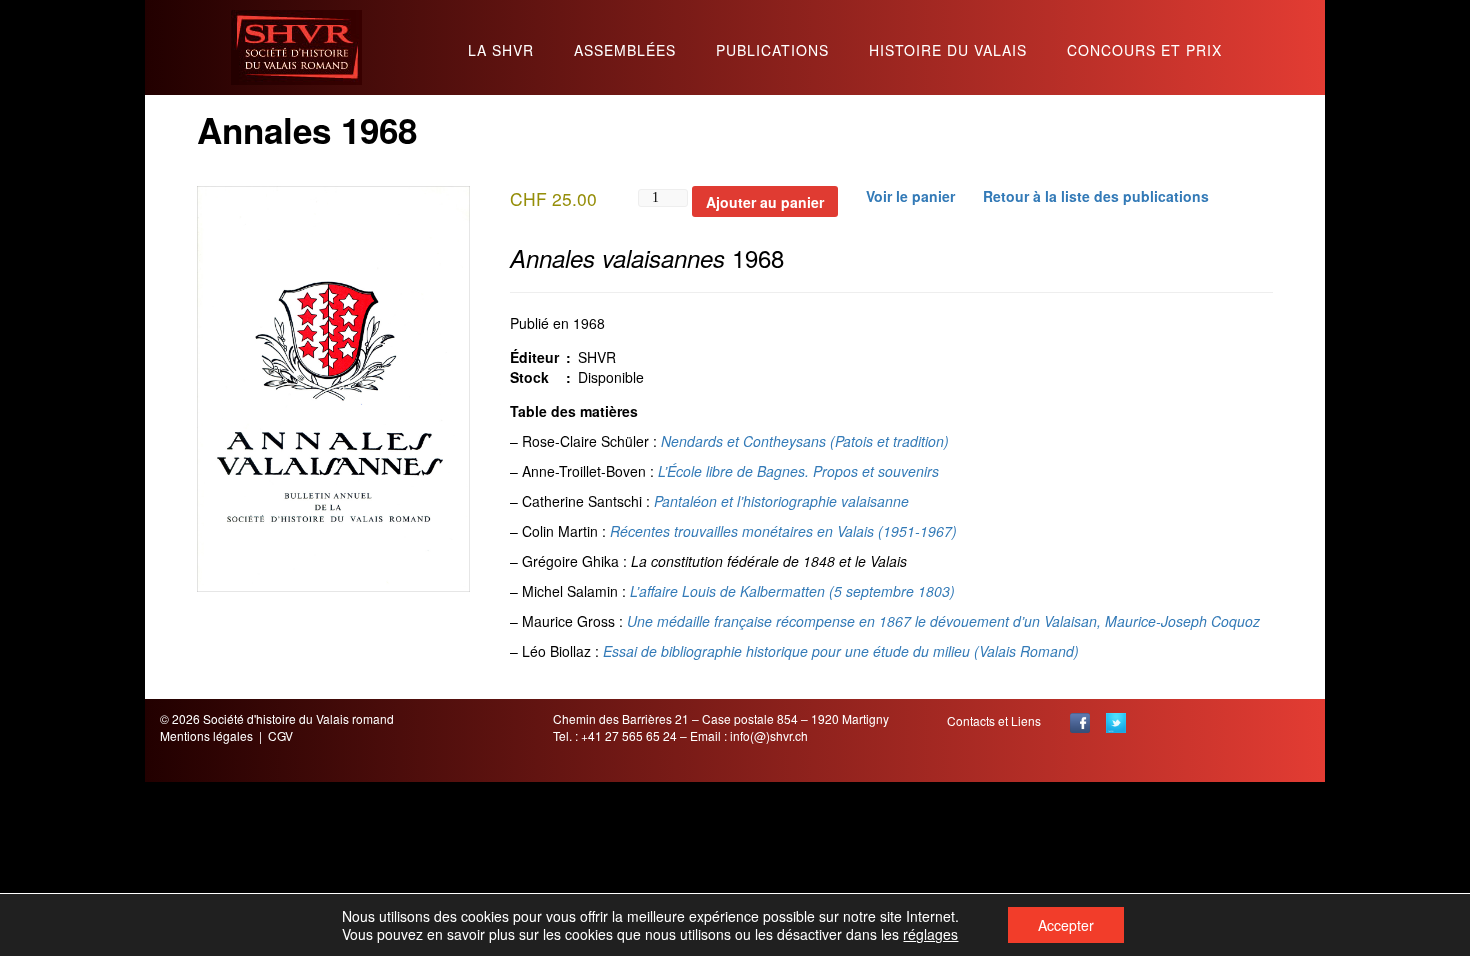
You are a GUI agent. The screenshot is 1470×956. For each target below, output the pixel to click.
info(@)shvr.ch (769, 735)
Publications (772, 51)
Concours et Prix (1144, 51)
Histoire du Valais (948, 51)
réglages (930, 934)
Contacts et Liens (994, 720)
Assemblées (625, 51)
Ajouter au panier (765, 202)
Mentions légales (206, 735)
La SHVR (501, 51)
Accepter (1066, 925)
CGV (280, 735)
